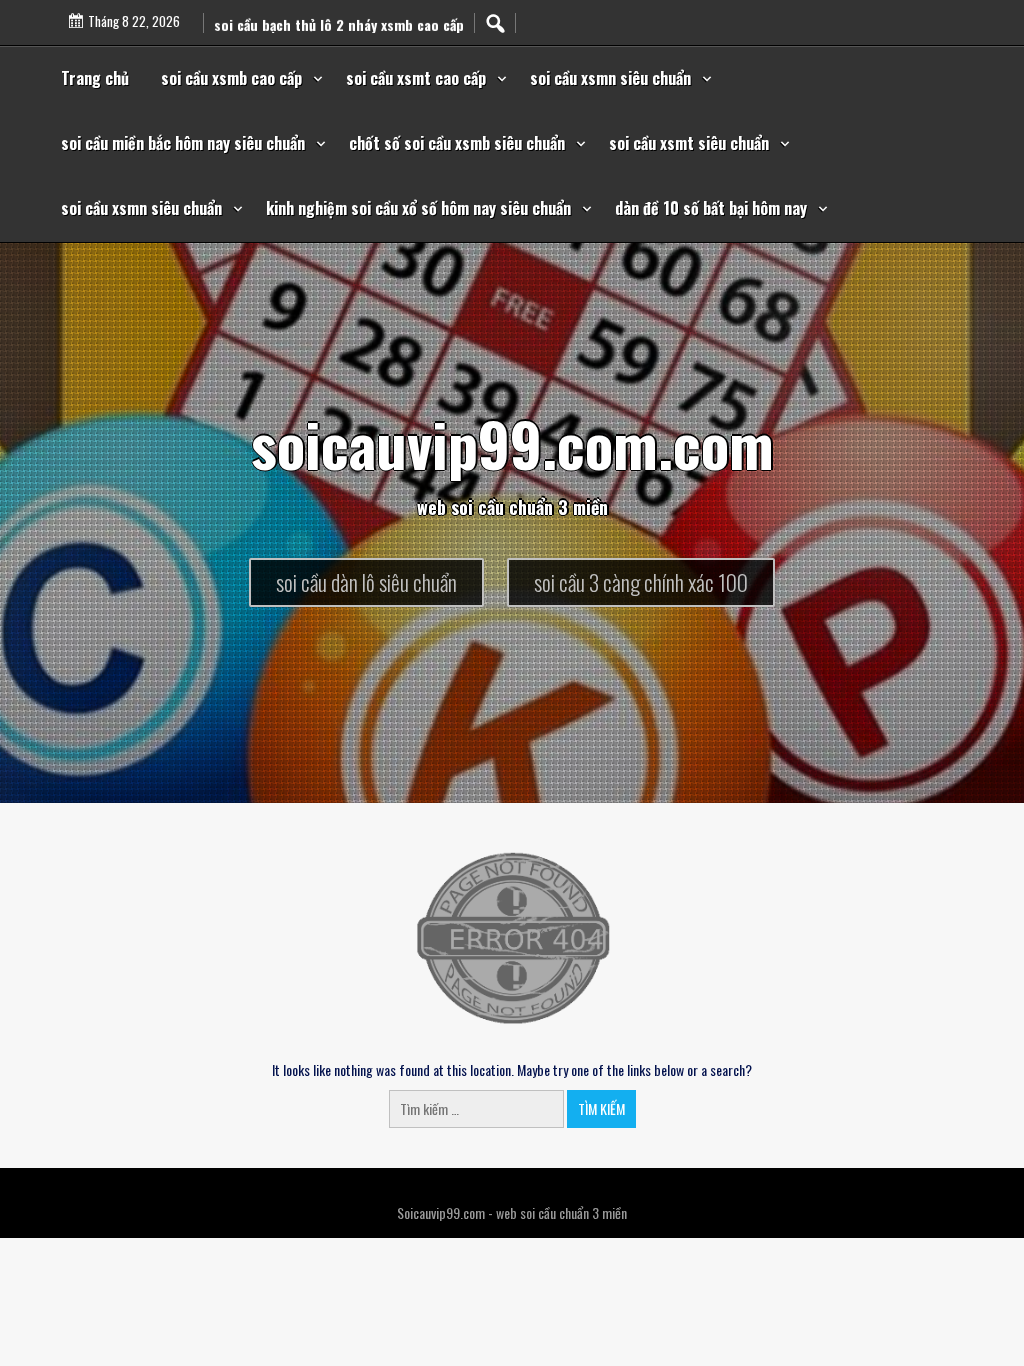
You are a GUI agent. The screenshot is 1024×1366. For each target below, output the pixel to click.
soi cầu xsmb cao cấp (231, 78)
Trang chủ (95, 78)
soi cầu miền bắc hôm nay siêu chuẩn (183, 143)
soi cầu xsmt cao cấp (416, 78)
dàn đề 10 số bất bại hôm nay (711, 208)
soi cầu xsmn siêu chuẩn (610, 78)
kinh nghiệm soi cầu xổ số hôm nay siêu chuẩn (418, 208)
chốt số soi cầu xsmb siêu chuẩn (457, 143)
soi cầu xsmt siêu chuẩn (689, 143)
